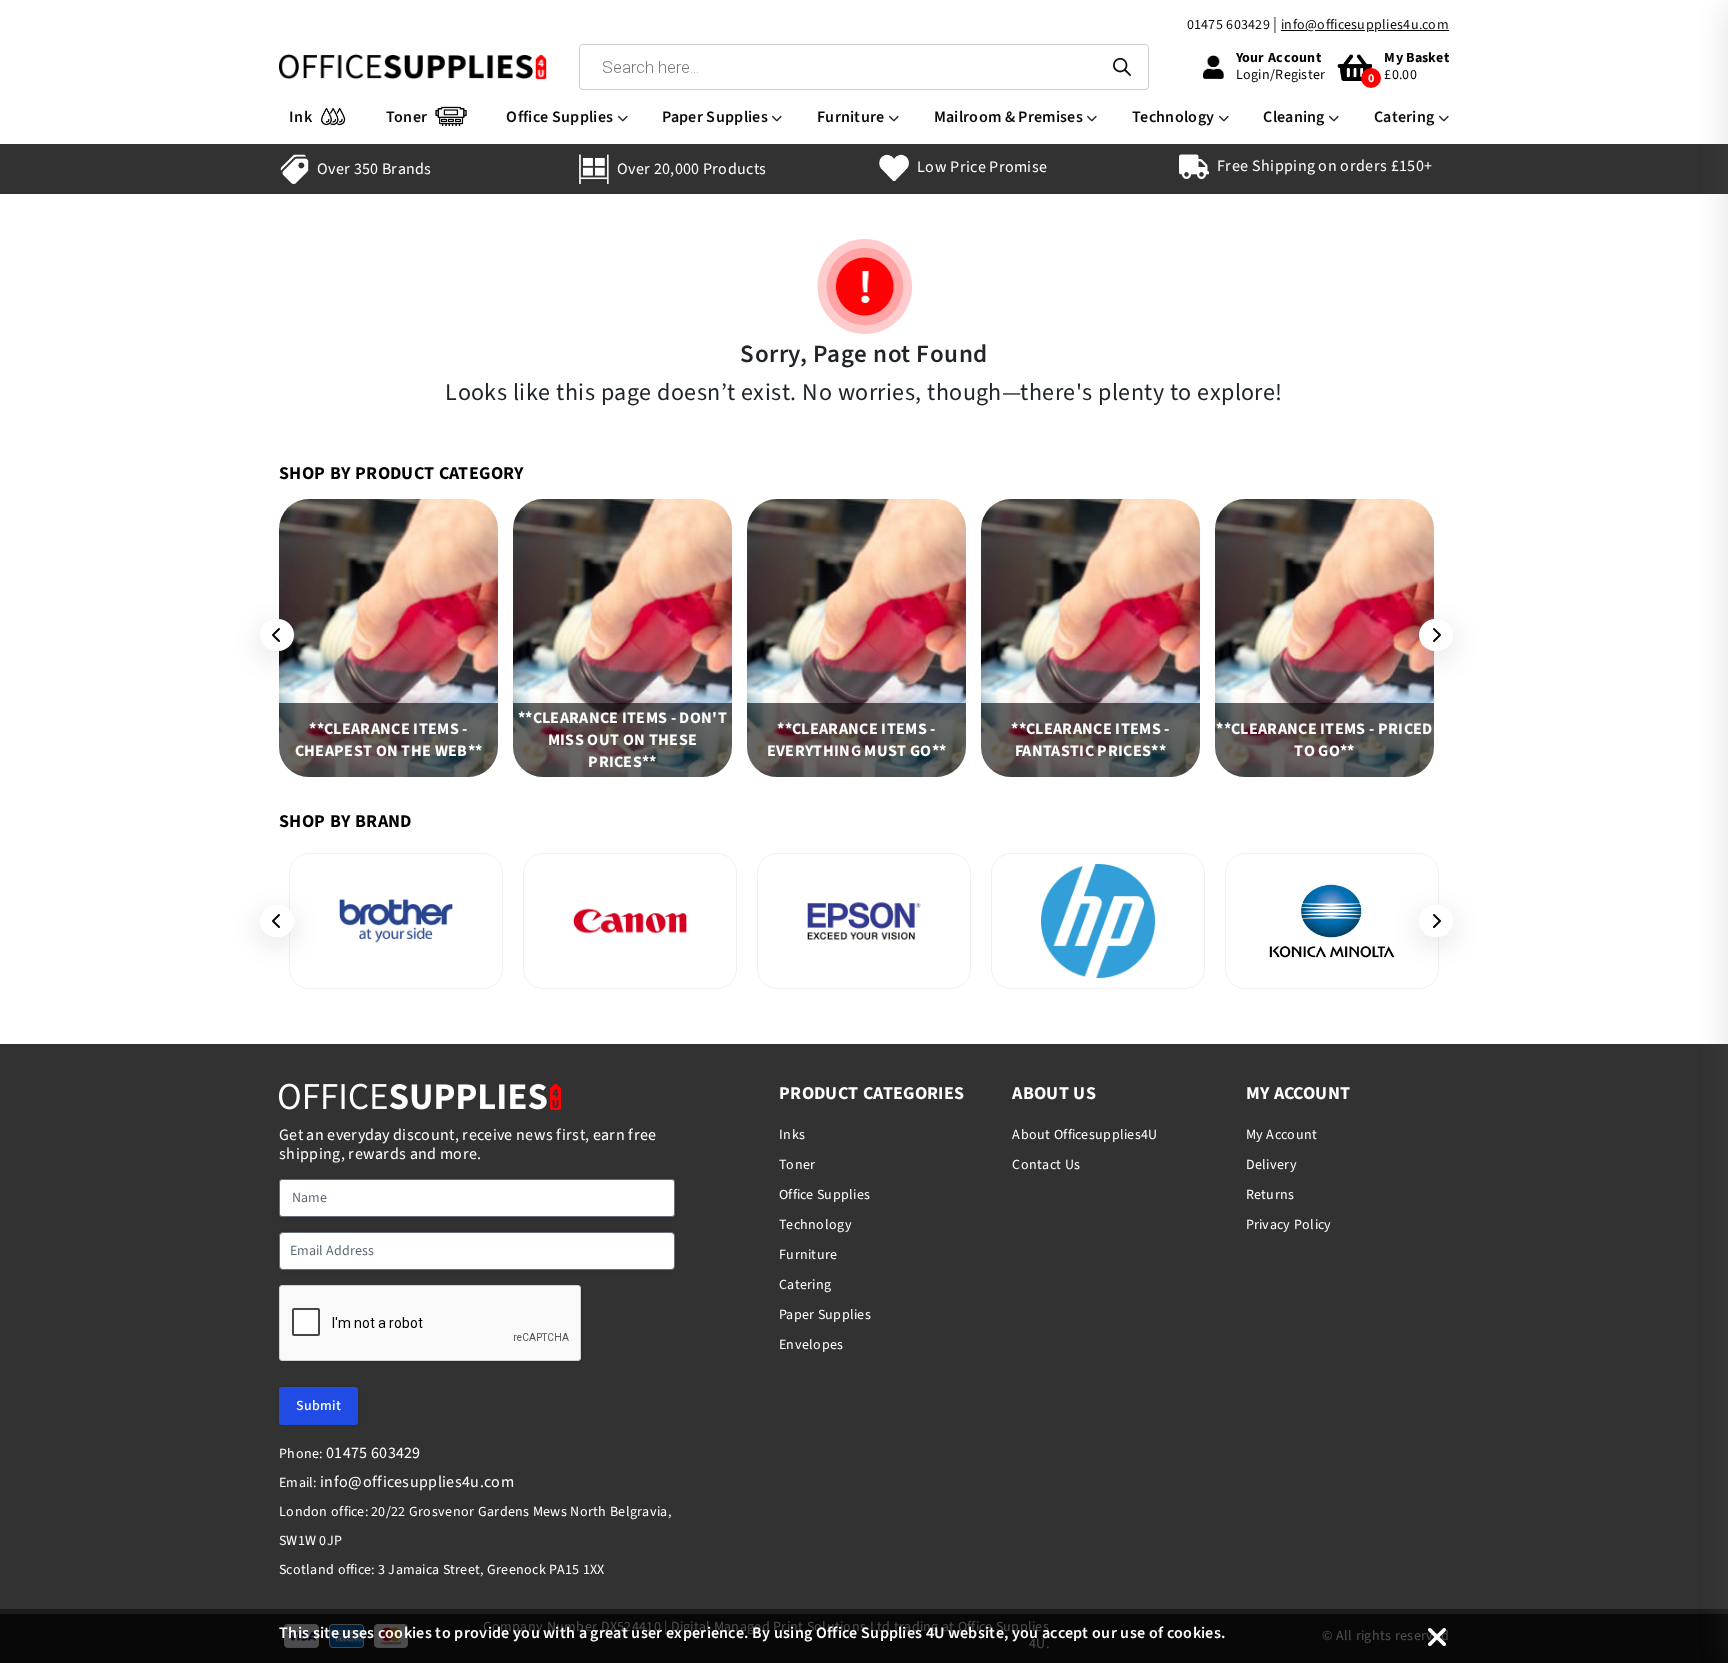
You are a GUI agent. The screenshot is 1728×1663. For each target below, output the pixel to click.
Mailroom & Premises (1008, 117)
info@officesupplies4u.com (1365, 25)
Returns (1270, 1195)
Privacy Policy (1289, 1225)
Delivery (1271, 1165)
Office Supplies (559, 117)
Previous (270, 635)
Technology (1173, 117)
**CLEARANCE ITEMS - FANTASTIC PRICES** (1090, 740)
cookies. (1196, 1633)
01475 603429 (1228, 25)
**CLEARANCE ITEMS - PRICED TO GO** (1324, 740)
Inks (792, 1135)
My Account (1282, 1135)
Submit (318, 1406)
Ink (300, 117)
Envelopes (811, 1345)
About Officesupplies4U (1084, 1135)
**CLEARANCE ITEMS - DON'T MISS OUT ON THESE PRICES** (622, 739)
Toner (407, 117)
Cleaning (1294, 117)
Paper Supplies (714, 117)
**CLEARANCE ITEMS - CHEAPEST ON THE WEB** (389, 740)
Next (1429, 635)
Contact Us (1046, 1165)
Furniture (851, 117)
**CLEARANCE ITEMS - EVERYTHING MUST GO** (856, 740)
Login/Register (1281, 75)
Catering (1404, 117)
